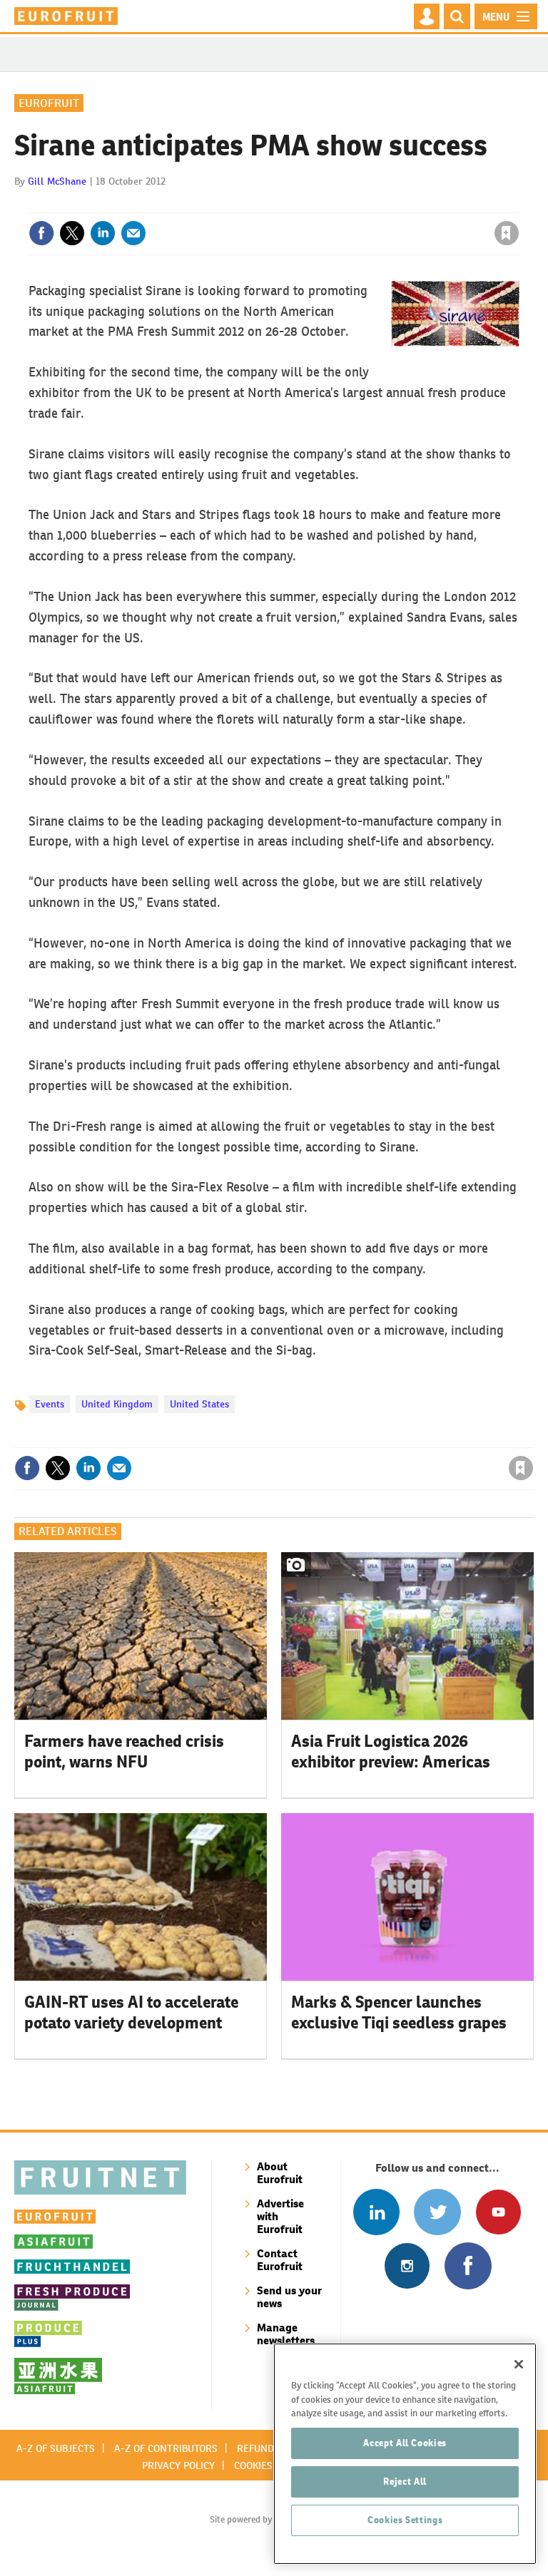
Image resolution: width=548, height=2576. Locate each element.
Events (50, 1404)
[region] (405, 2454)
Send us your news (289, 2297)
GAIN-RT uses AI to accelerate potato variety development (131, 2012)
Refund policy (273, 2448)
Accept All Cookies (405, 2443)
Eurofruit (49, 103)
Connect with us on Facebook (468, 2265)
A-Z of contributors (166, 2448)
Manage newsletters (286, 2334)
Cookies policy (270, 2465)
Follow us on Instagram (407, 2265)
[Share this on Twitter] (72, 233)
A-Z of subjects (56, 2448)
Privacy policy (178, 2465)
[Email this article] (133, 233)
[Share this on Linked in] (103, 233)
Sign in (336, 204)
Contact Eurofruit (280, 2260)
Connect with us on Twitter (437, 2212)
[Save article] (507, 233)
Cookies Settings (405, 2520)
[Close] (519, 2364)
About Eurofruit (280, 2173)
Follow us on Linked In (376, 2212)
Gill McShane (57, 181)
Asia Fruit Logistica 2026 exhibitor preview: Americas (391, 1751)
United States (199, 1404)
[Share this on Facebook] (41, 233)
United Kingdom (117, 1404)
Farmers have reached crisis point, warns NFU (124, 1751)
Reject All (405, 2482)
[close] (518, 204)
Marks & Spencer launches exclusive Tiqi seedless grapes (399, 2012)
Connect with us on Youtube (498, 2212)
